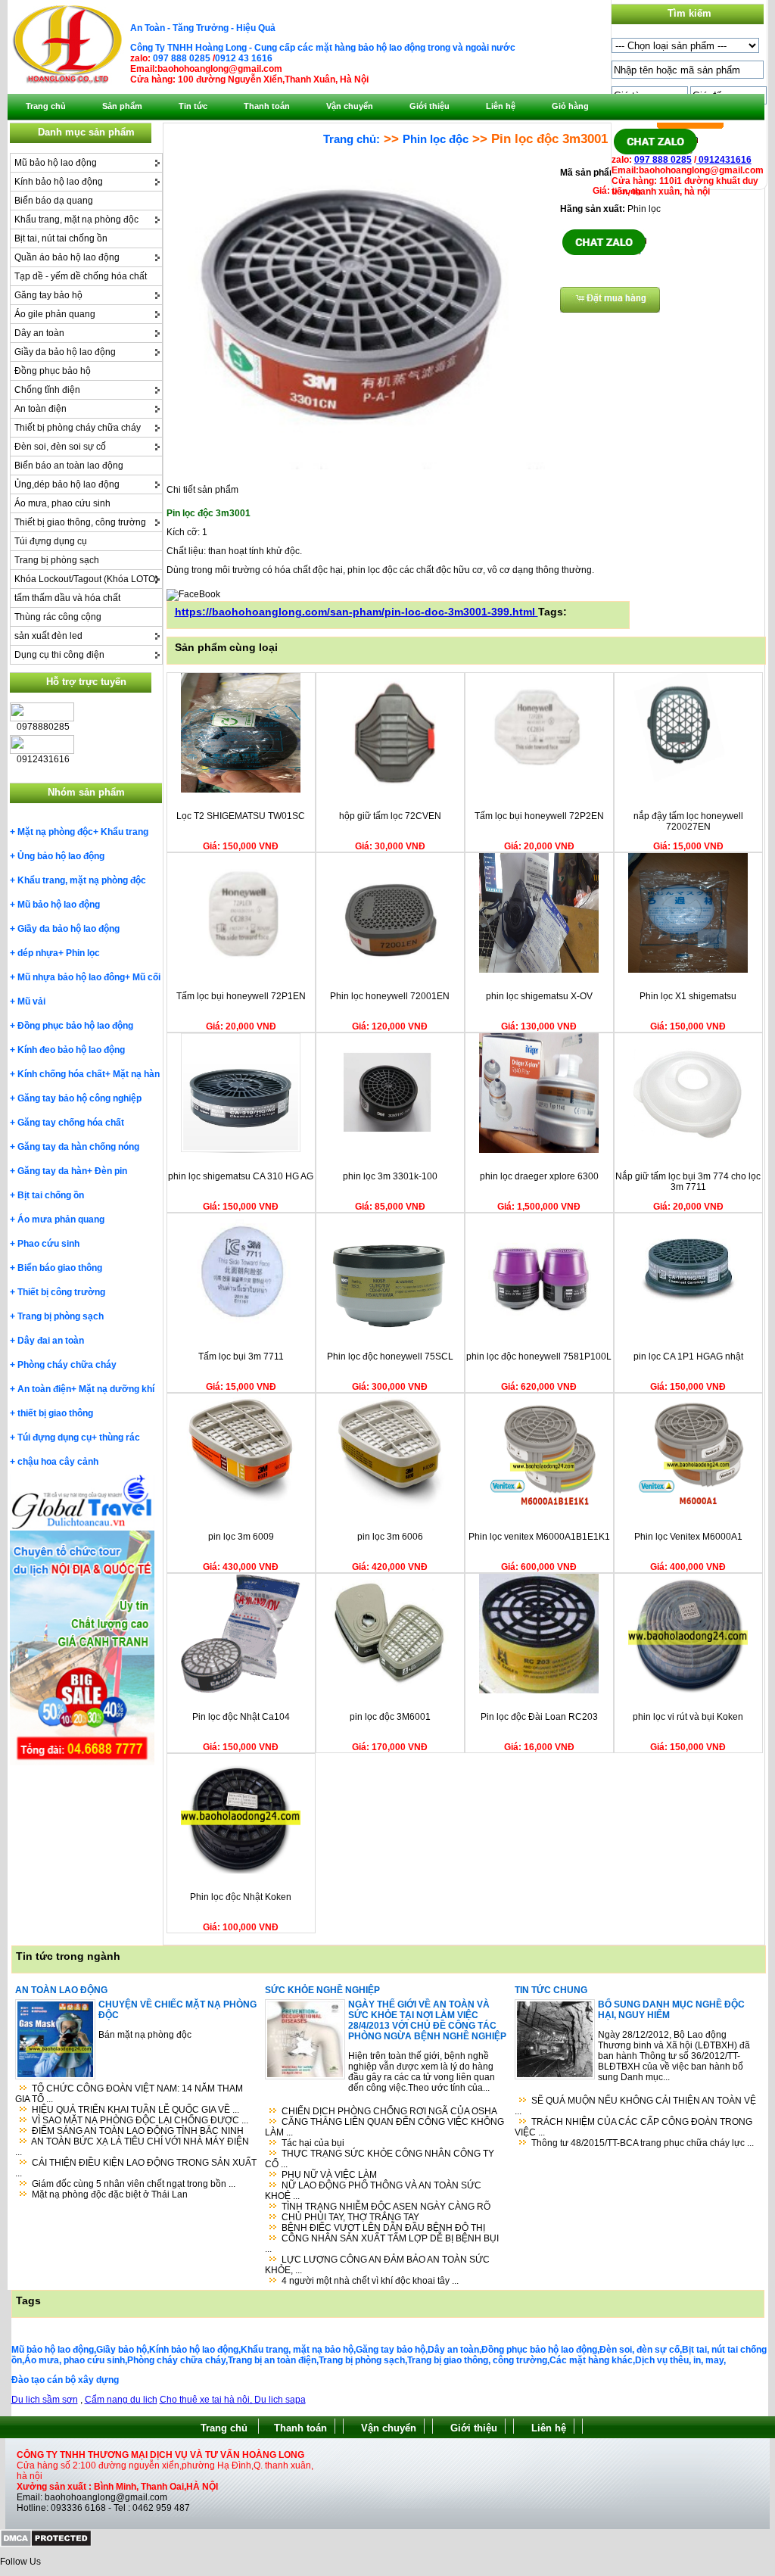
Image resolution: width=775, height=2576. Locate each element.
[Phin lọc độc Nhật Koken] (241, 1870)
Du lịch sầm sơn (45, 2400)
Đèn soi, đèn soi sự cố (60, 447)
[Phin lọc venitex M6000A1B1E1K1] (539, 1510)
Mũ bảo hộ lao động (56, 163)
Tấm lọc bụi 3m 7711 (241, 1357)
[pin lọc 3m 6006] (390, 1510)
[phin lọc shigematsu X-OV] (539, 970)
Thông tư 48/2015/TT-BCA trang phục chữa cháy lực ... (643, 2143)
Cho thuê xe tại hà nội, (207, 2400)
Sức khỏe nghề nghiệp (322, 1990)
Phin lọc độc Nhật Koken (241, 1897)
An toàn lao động (61, 1990)
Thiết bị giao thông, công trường (80, 522)
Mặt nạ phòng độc (55, 832)
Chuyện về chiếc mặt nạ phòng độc (177, 2010)
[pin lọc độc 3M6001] (390, 1690)
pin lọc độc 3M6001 (390, 1717)
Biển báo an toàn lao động (69, 466)
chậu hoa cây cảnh (58, 1462)
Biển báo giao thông (60, 1268)
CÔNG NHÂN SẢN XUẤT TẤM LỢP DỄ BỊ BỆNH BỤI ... (382, 2244)
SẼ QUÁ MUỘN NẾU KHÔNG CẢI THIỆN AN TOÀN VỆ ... (635, 2106)
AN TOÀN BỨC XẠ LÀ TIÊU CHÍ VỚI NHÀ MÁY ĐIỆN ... (132, 2147)
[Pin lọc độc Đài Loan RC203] (539, 1690)
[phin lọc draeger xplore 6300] (539, 1150)
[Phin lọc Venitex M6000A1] (688, 1510)
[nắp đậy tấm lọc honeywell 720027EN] (688, 790)
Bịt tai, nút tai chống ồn (61, 238)
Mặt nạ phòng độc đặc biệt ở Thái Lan (110, 2194)
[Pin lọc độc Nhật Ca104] (241, 1690)
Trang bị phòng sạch (57, 560)
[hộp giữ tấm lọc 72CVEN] (390, 790)
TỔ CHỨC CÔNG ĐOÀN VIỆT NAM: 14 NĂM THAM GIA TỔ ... (129, 2094)
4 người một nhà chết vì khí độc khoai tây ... (370, 2281)
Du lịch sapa (280, 2400)
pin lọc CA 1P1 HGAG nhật (688, 1357)
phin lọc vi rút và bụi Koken (688, 1717)
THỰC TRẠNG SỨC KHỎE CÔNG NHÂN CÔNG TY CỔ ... (380, 2159)
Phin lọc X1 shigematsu (688, 996)
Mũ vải (31, 1001)
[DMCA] (46, 2544)
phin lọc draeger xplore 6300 (539, 1176)
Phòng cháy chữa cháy (67, 1365)
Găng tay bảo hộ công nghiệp (79, 1098)
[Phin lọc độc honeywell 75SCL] (390, 1330)
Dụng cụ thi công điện (59, 655)
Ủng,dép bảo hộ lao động (67, 484)
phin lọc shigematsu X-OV (539, 996)
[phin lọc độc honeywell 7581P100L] (539, 1330)
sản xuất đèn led (48, 636)
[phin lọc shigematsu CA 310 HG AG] (241, 1150)
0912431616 (724, 160)
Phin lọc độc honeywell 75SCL (390, 1357)
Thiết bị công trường (61, 1292)
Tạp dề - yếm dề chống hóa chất (81, 276)
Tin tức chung (551, 1990)
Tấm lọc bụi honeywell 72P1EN (241, 996)
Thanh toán (300, 2428)
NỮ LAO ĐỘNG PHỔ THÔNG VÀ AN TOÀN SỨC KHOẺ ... (373, 2191)
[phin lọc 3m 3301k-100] (390, 1150)
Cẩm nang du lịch (121, 2400)
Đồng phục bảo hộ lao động (75, 1026)
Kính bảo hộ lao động (59, 182)
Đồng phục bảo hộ (53, 371)
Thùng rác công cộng (58, 617)
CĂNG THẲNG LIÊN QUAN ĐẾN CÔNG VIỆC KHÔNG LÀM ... (384, 2127)
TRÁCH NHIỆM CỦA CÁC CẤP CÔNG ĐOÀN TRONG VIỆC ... (633, 2127)
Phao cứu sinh (48, 1244)
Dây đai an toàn (51, 1341)
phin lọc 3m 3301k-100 (390, 1176)
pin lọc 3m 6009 (241, 1537)
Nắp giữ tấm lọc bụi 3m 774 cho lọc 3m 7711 (688, 1182)
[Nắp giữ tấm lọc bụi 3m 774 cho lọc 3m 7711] (688, 1150)
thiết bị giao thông (55, 1413)
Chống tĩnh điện (47, 390)
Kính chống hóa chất (61, 1074)
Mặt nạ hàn (136, 1074)
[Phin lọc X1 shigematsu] (688, 970)
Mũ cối (146, 977)
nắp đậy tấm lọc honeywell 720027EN (688, 821)
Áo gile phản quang (55, 314)
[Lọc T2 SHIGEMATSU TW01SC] (241, 790)
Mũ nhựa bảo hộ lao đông (71, 977)
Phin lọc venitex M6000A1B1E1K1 (539, 1537)
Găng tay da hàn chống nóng (78, 1147)
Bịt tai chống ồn (51, 1195)
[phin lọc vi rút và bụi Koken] (688, 1690)
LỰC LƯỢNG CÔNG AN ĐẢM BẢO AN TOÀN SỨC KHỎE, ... (377, 2265)
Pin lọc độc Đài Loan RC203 (539, 1717)
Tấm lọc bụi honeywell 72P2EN (539, 816)
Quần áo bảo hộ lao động (67, 257)
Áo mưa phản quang (61, 1219)
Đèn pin (111, 1171)
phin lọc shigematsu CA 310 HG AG (241, 1176)
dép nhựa (38, 953)
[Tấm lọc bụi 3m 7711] (241, 1330)
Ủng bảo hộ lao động (61, 856)
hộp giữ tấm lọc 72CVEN (390, 816)
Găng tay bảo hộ (48, 295)
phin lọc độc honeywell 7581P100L (539, 1357)
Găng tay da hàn (52, 1171)
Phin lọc (83, 953)
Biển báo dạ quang (54, 201)
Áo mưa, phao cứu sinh (62, 503)
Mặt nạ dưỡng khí (117, 1389)
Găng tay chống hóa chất (71, 1123)
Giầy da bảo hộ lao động (65, 352)
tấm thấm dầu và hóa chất (67, 598)
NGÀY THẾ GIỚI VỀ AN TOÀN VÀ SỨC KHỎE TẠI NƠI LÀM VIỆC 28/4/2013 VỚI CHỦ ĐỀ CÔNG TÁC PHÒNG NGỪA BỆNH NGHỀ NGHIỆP (427, 2020)
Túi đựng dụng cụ (51, 541)
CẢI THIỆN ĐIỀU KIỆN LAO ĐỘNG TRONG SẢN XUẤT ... (136, 2168)
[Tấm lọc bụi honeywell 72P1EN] (241, 970)
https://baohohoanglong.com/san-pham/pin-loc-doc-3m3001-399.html (356, 612)
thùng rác (120, 1438)
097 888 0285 (182, 58)
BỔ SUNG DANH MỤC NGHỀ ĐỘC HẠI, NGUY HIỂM (671, 2010)
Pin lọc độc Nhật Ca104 (241, 1717)
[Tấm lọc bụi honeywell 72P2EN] (539, 790)
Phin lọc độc (436, 139)
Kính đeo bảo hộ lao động (71, 1050)
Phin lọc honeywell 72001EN (390, 996)
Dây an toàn (39, 333)
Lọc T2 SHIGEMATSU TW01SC (241, 816)
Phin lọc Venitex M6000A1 (688, 1537)
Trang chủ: (352, 139)
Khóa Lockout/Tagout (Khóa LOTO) (86, 579)
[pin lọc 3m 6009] (241, 1510)
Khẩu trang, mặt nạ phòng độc (76, 220)
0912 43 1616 (244, 58)
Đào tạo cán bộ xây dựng (65, 2380)
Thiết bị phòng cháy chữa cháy (78, 428)
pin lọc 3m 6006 (390, 1537)
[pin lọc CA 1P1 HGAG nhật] (688, 1330)
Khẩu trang (124, 832)
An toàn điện (40, 409)
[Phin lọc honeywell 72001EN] (390, 970)
